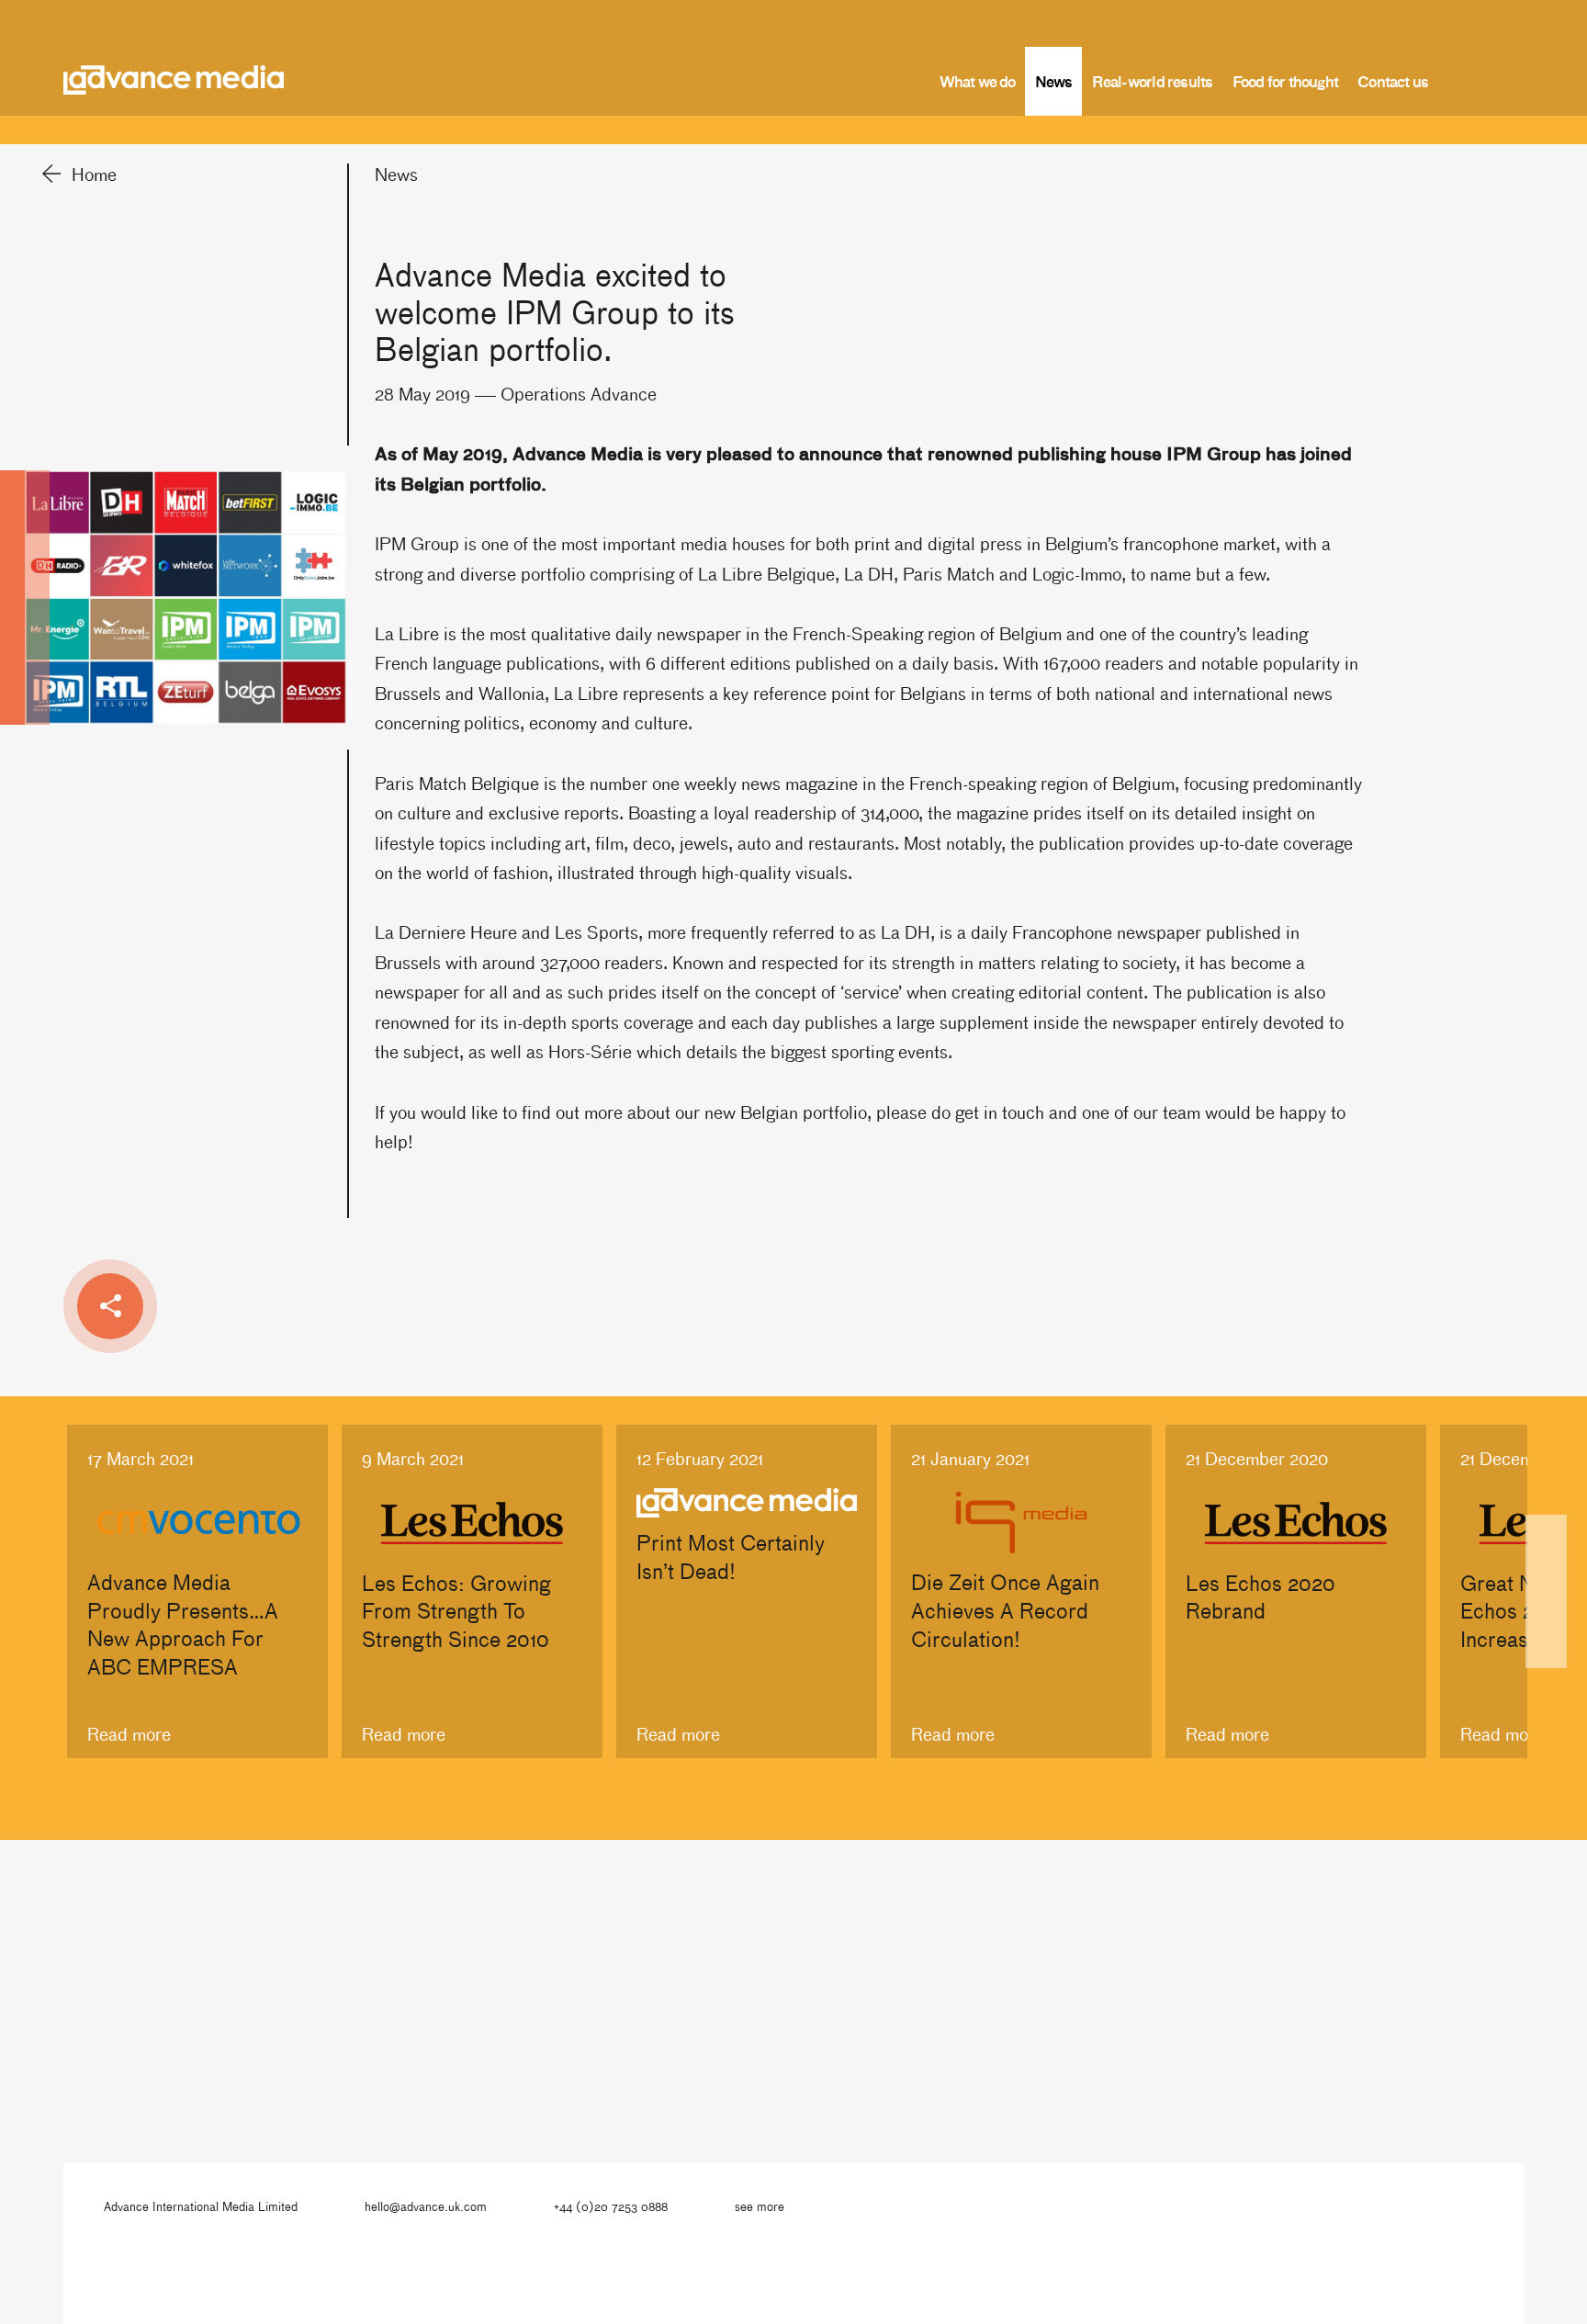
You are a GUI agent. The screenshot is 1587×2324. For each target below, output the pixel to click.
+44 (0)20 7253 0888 (611, 2206)
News (1054, 81)
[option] (197, 1591)
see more (760, 2206)
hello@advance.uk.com (426, 2206)
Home (94, 174)
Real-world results (1153, 81)
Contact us (1393, 81)
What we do (978, 81)
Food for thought (1286, 81)
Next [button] (1546, 1591)
